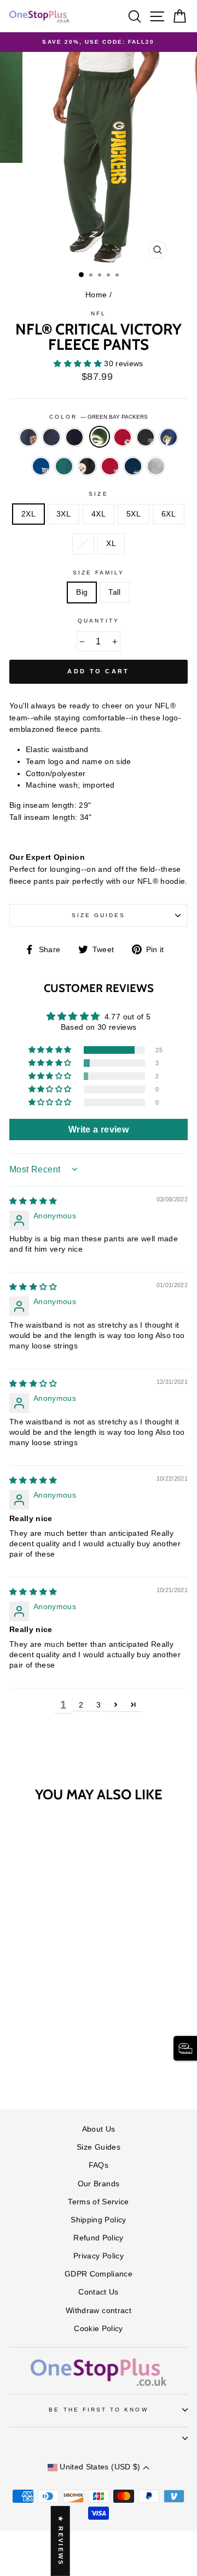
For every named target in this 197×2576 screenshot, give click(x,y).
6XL (169, 514)
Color (99, 417)
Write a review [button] (99, 1129)
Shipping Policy (98, 2220)
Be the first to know (98, 2410)
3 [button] (99, 1705)
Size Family (99, 573)
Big (82, 592)
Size (98, 494)
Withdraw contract (99, 2311)
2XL (28, 514)
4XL (99, 514)
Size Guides (99, 915)
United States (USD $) (100, 2467)
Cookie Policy (98, 2329)
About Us (99, 2129)
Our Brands (99, 2184)
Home (96, 295)
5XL (134, 514)
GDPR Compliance (99, 2274)
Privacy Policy (99, 2256)
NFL (99, 313)
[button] (79, 364)
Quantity (98, 621)
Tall (114, 592)
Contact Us (98, 2292)
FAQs (99, 2165)
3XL (63, 514)
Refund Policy (98, 2238)
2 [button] (81, 1705)
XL (111, 544)
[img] (33, 1201)
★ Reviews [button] (61, 2541)
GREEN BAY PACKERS (100, 437)
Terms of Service (98, 2202)
